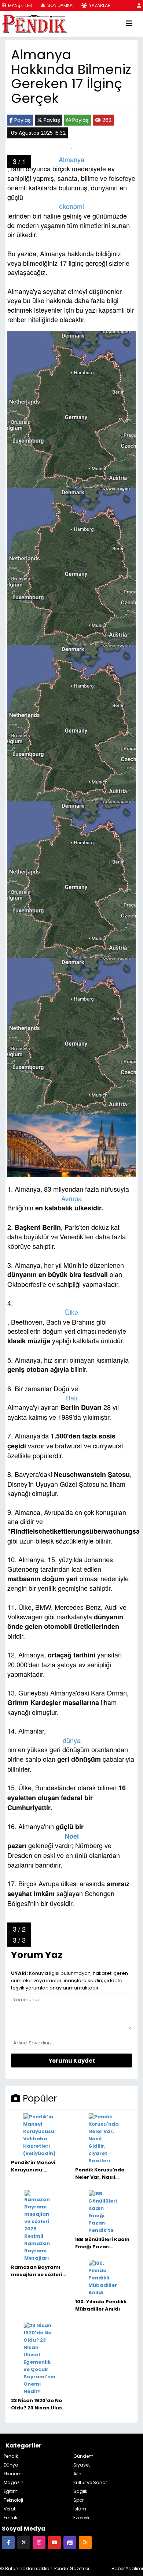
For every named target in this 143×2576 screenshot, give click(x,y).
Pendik (11, 2456)
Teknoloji (13, 2500)
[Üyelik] (139, 5)
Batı (72, 1398)
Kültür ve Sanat (90, 2482)
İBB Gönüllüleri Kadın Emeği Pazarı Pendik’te (102, 2243)
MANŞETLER (20, 5)
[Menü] (129, 24)
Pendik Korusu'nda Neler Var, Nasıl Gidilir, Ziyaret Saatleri (100, 2174)
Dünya (11, 2465)
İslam (80, 2509)
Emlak (10, 2518)
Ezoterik (81, 2518)
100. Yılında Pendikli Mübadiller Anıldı (101, 2305)
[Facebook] (8, 2542)
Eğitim (11, 2491)
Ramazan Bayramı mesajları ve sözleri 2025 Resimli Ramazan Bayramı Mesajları (37, 2271)
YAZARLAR (99, 5)
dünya (72, 1740)
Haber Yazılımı (127, 2568)
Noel (72, 1836)
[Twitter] (24, 2542)
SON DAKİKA (59, 5)
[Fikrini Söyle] (70, 2542)
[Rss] (85, 2542)
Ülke (71, 1312)
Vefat (10, 2509)
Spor (78, 2500)
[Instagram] (39, 2542)
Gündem (83, 2456)
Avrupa (71, 1198)
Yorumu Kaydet (72, 2061)
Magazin (14, 2482)
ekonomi (71, 206)
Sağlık (80, 2491)
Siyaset (82, 2465)
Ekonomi (13, 2474)
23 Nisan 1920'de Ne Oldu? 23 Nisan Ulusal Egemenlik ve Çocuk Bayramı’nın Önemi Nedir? (39, 2404)
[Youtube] (54, 2542)
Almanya (71, 159)
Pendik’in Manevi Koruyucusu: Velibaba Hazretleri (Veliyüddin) (37, 2166)
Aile (77, 2474)
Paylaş (22, 120)
